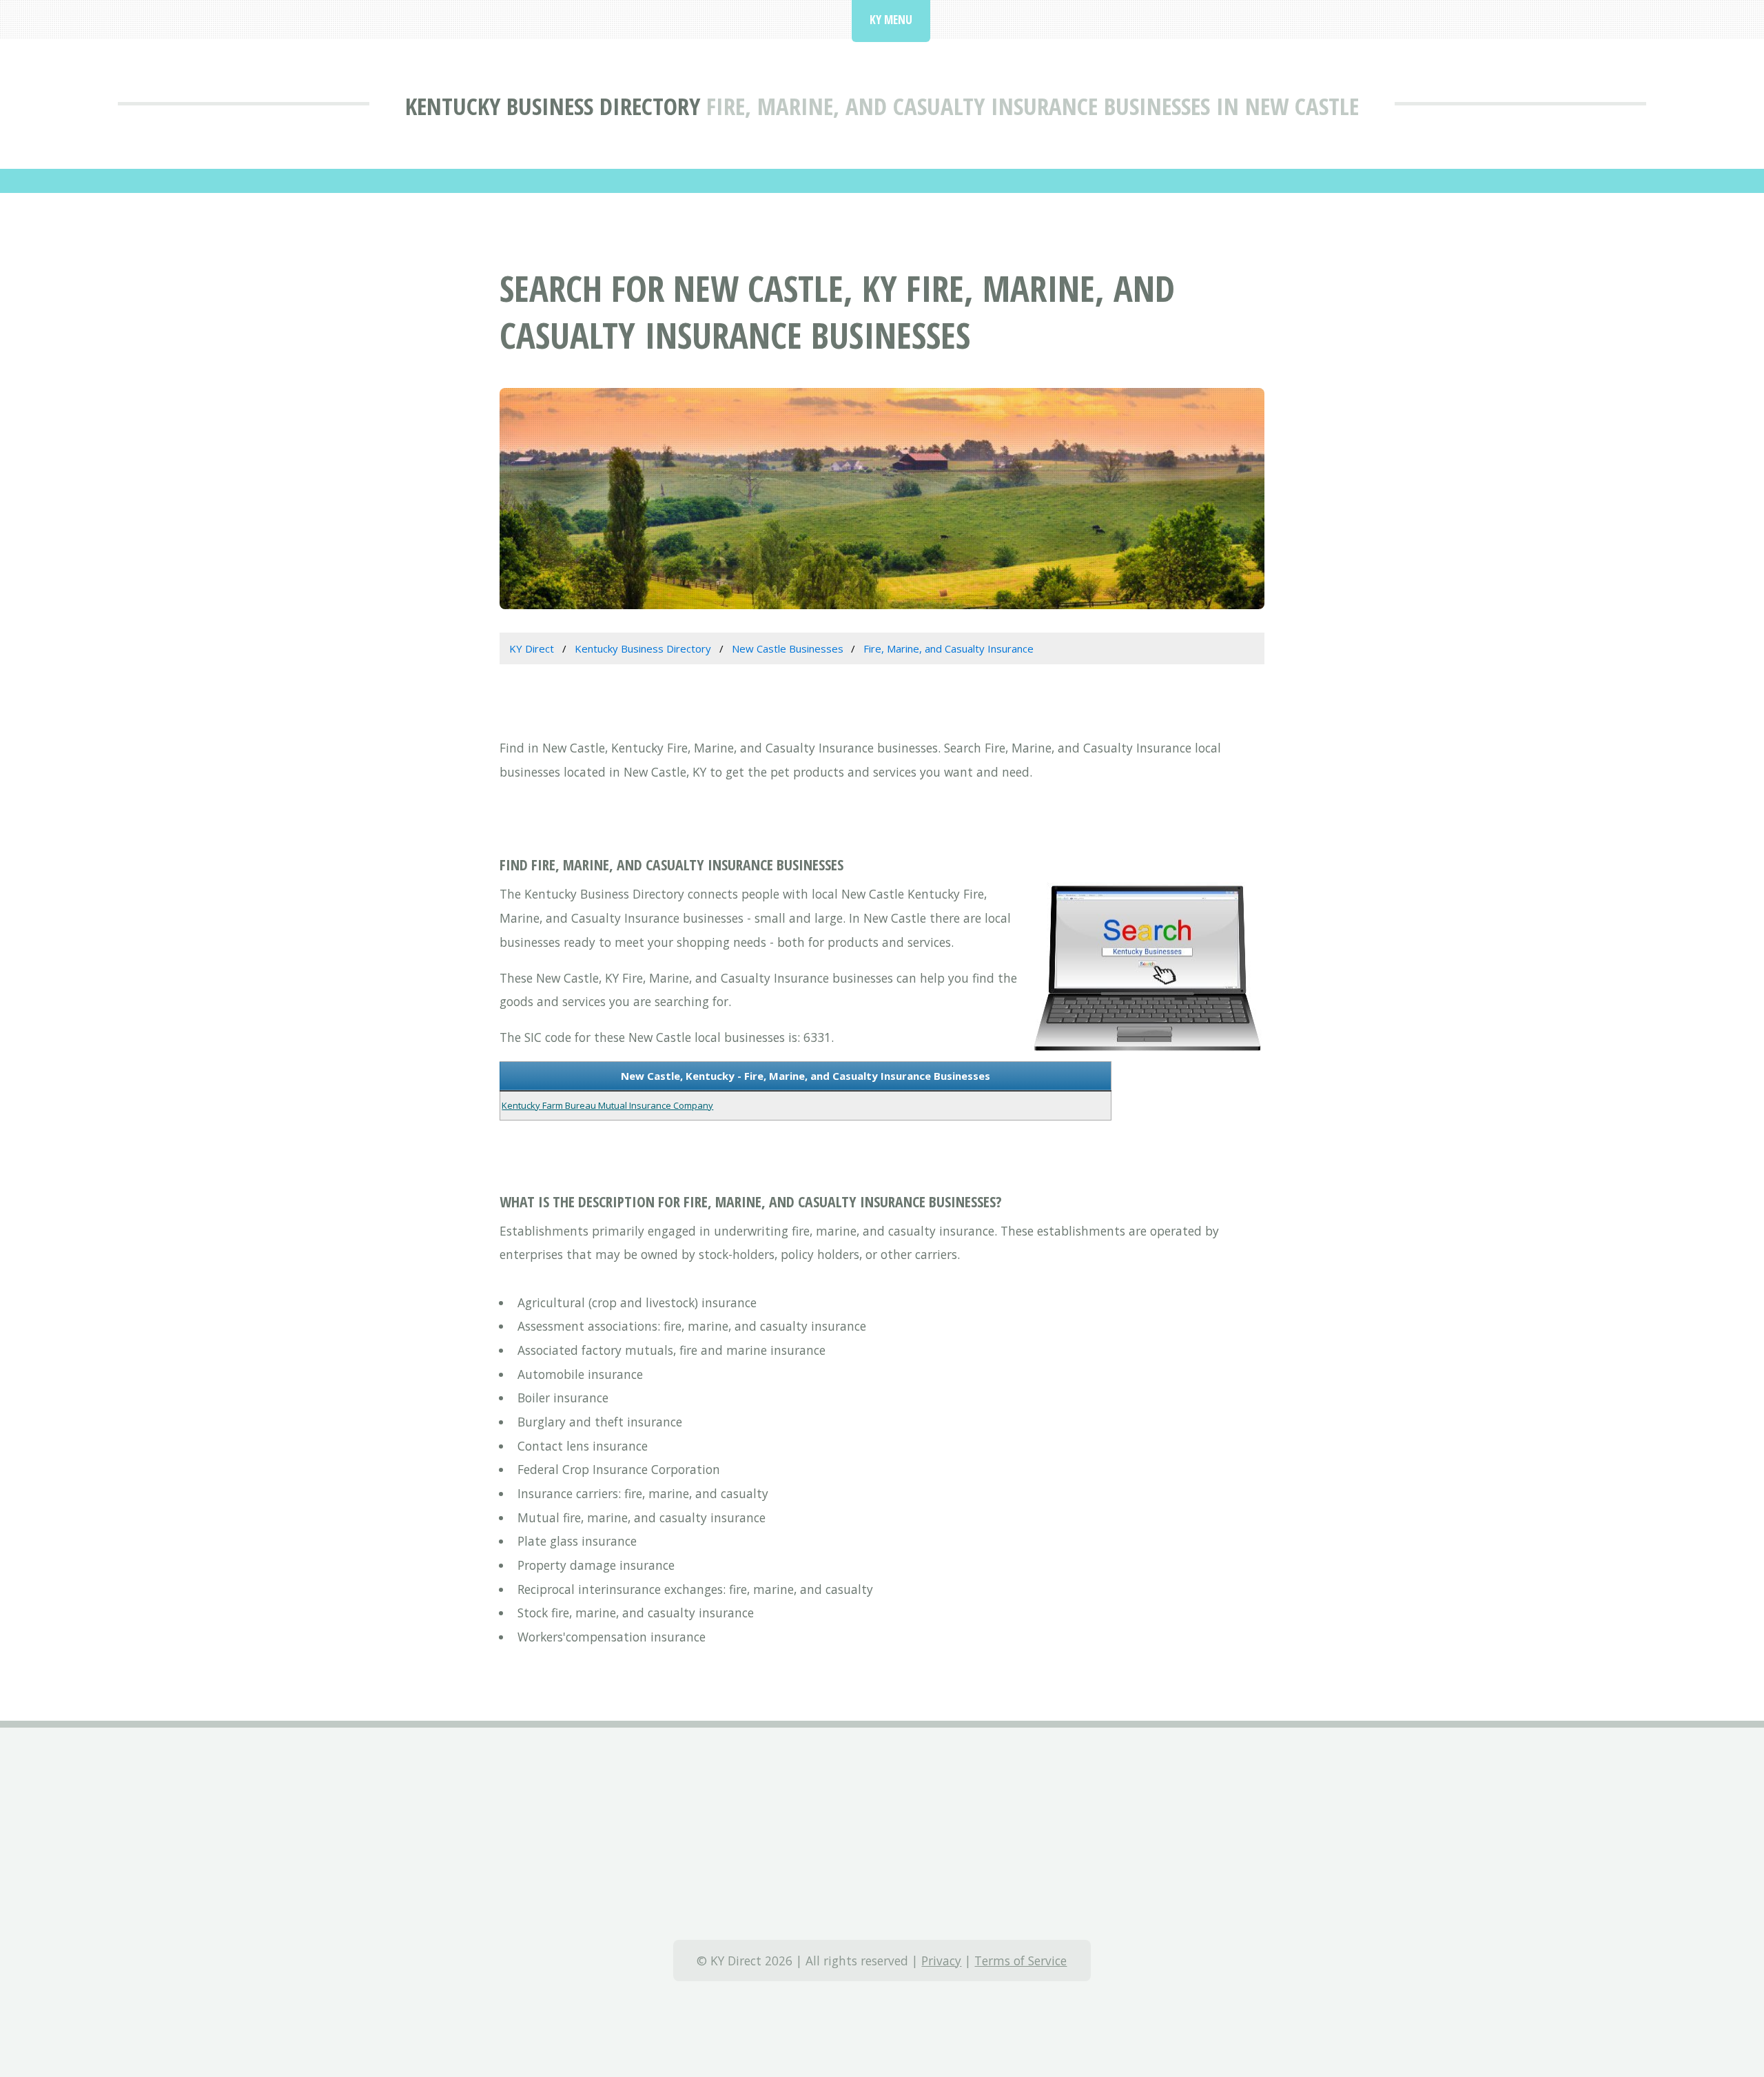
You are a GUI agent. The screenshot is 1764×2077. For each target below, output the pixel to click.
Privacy (941, 1961)
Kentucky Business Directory (553, 106)
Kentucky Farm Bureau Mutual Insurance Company (607, 1105)
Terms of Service (1021, 1961)
